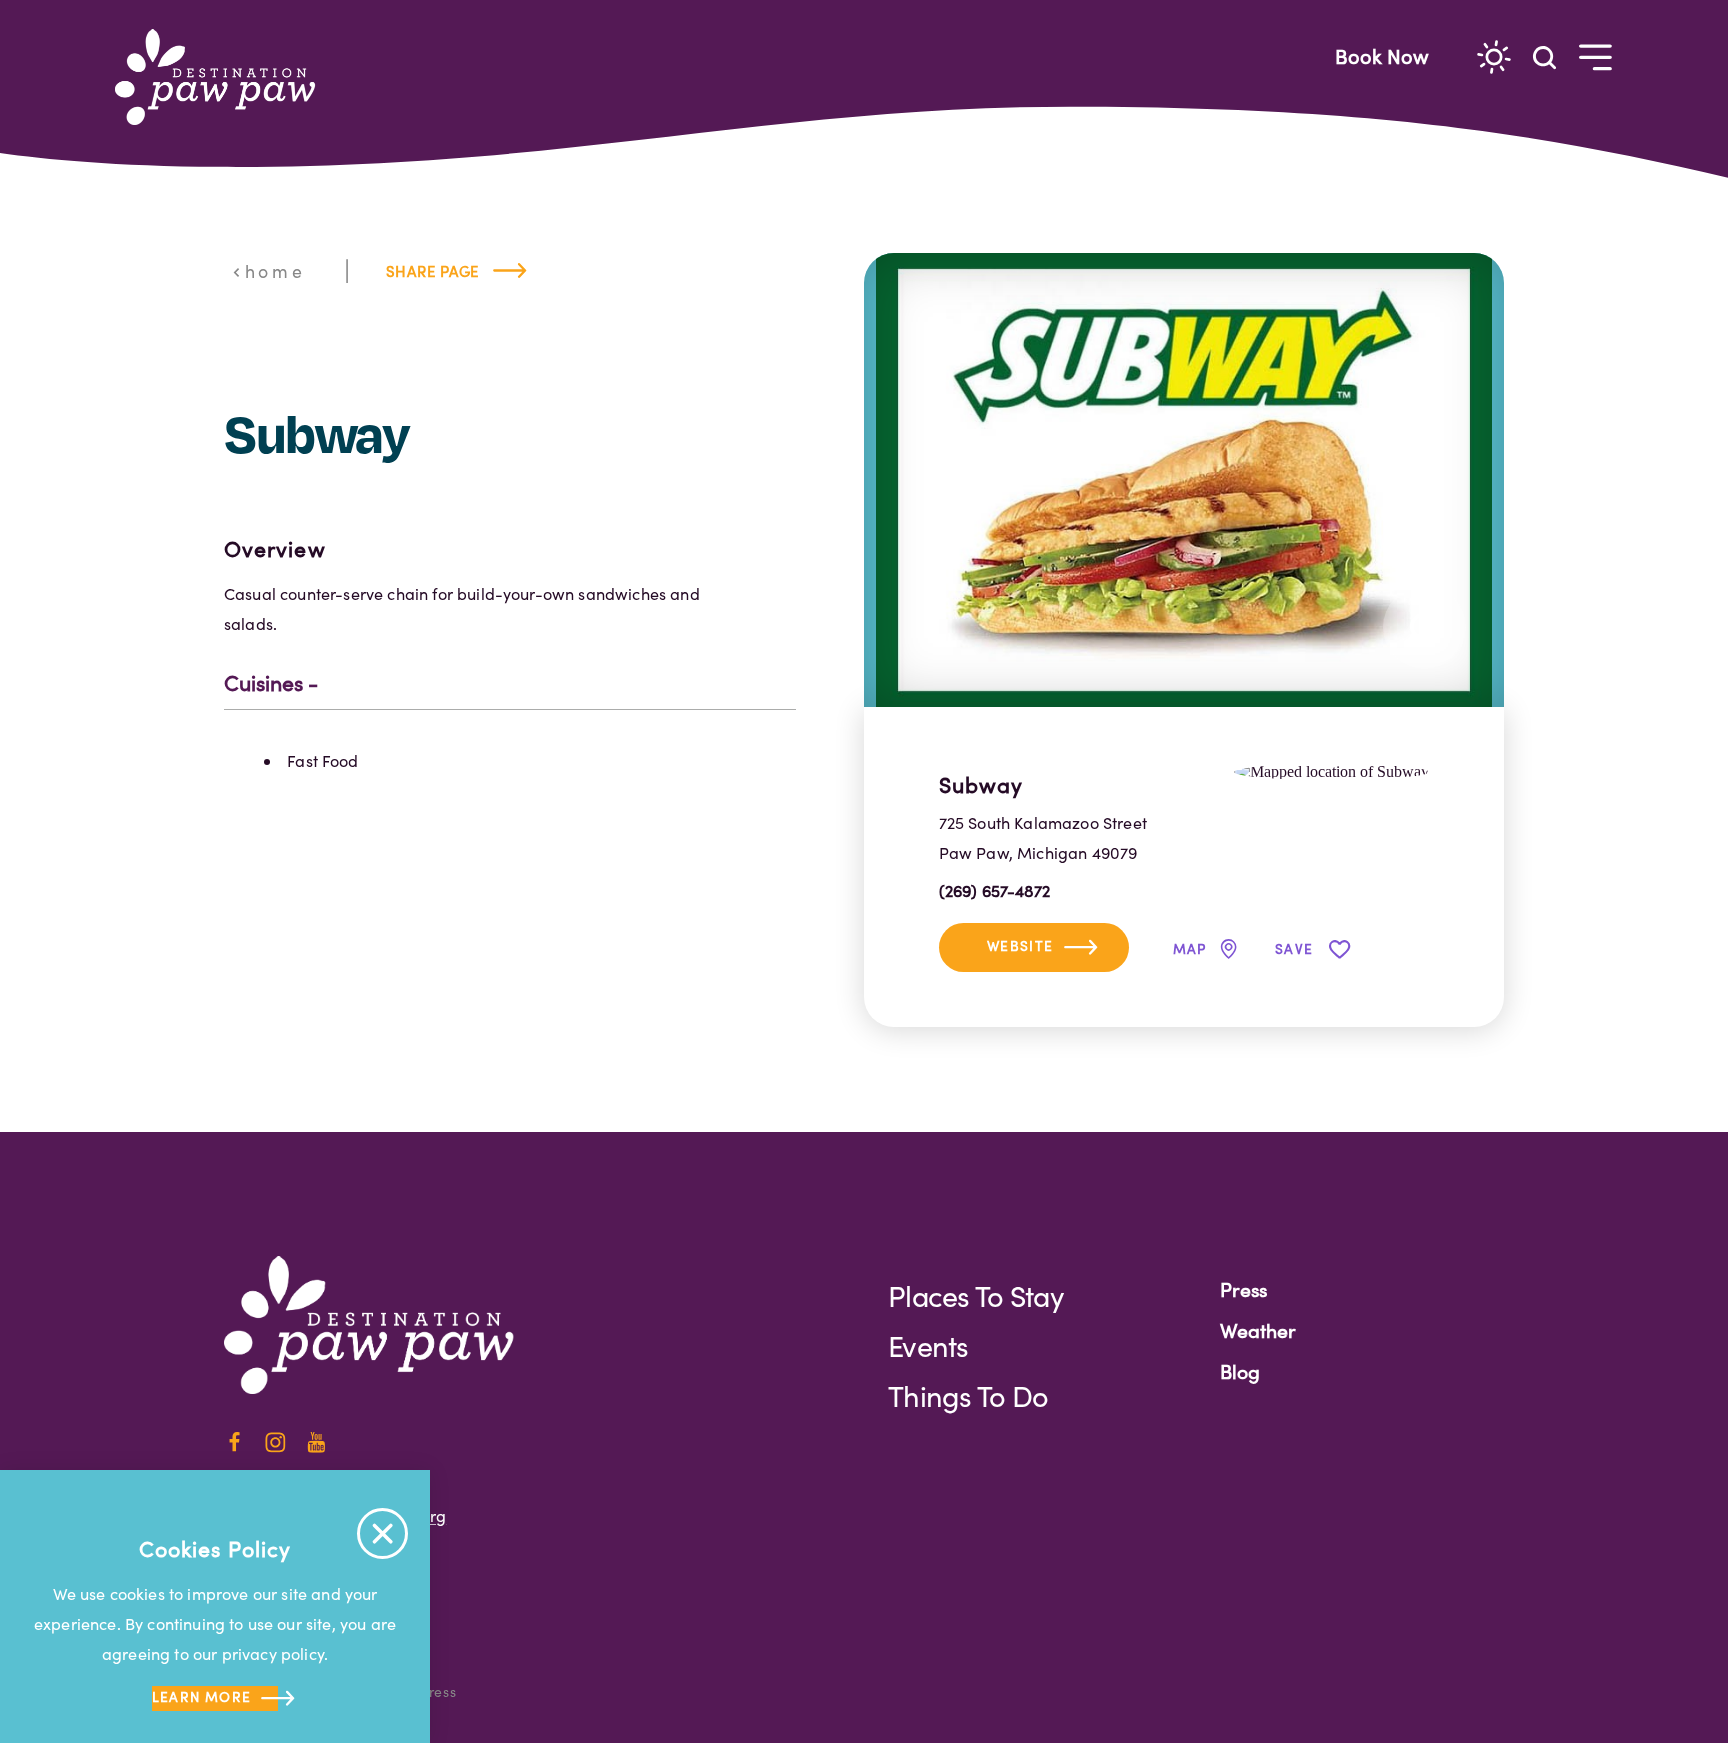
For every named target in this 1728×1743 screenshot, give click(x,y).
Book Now (1382, 55)
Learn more (202, 1696)
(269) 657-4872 (994, 890)
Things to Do (968, 1395)
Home (275, 271)
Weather (1258, 1330)
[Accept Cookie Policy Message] (382, 1533)
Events (928, 1345)
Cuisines (263, 682)
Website (1020, 945)
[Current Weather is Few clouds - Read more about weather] (1494, 57)
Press (1243, 1289)
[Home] (224, 77)
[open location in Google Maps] (1331, 769)
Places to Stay (975, 1295)
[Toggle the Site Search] (1544, 55)
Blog (1240, 1371)
